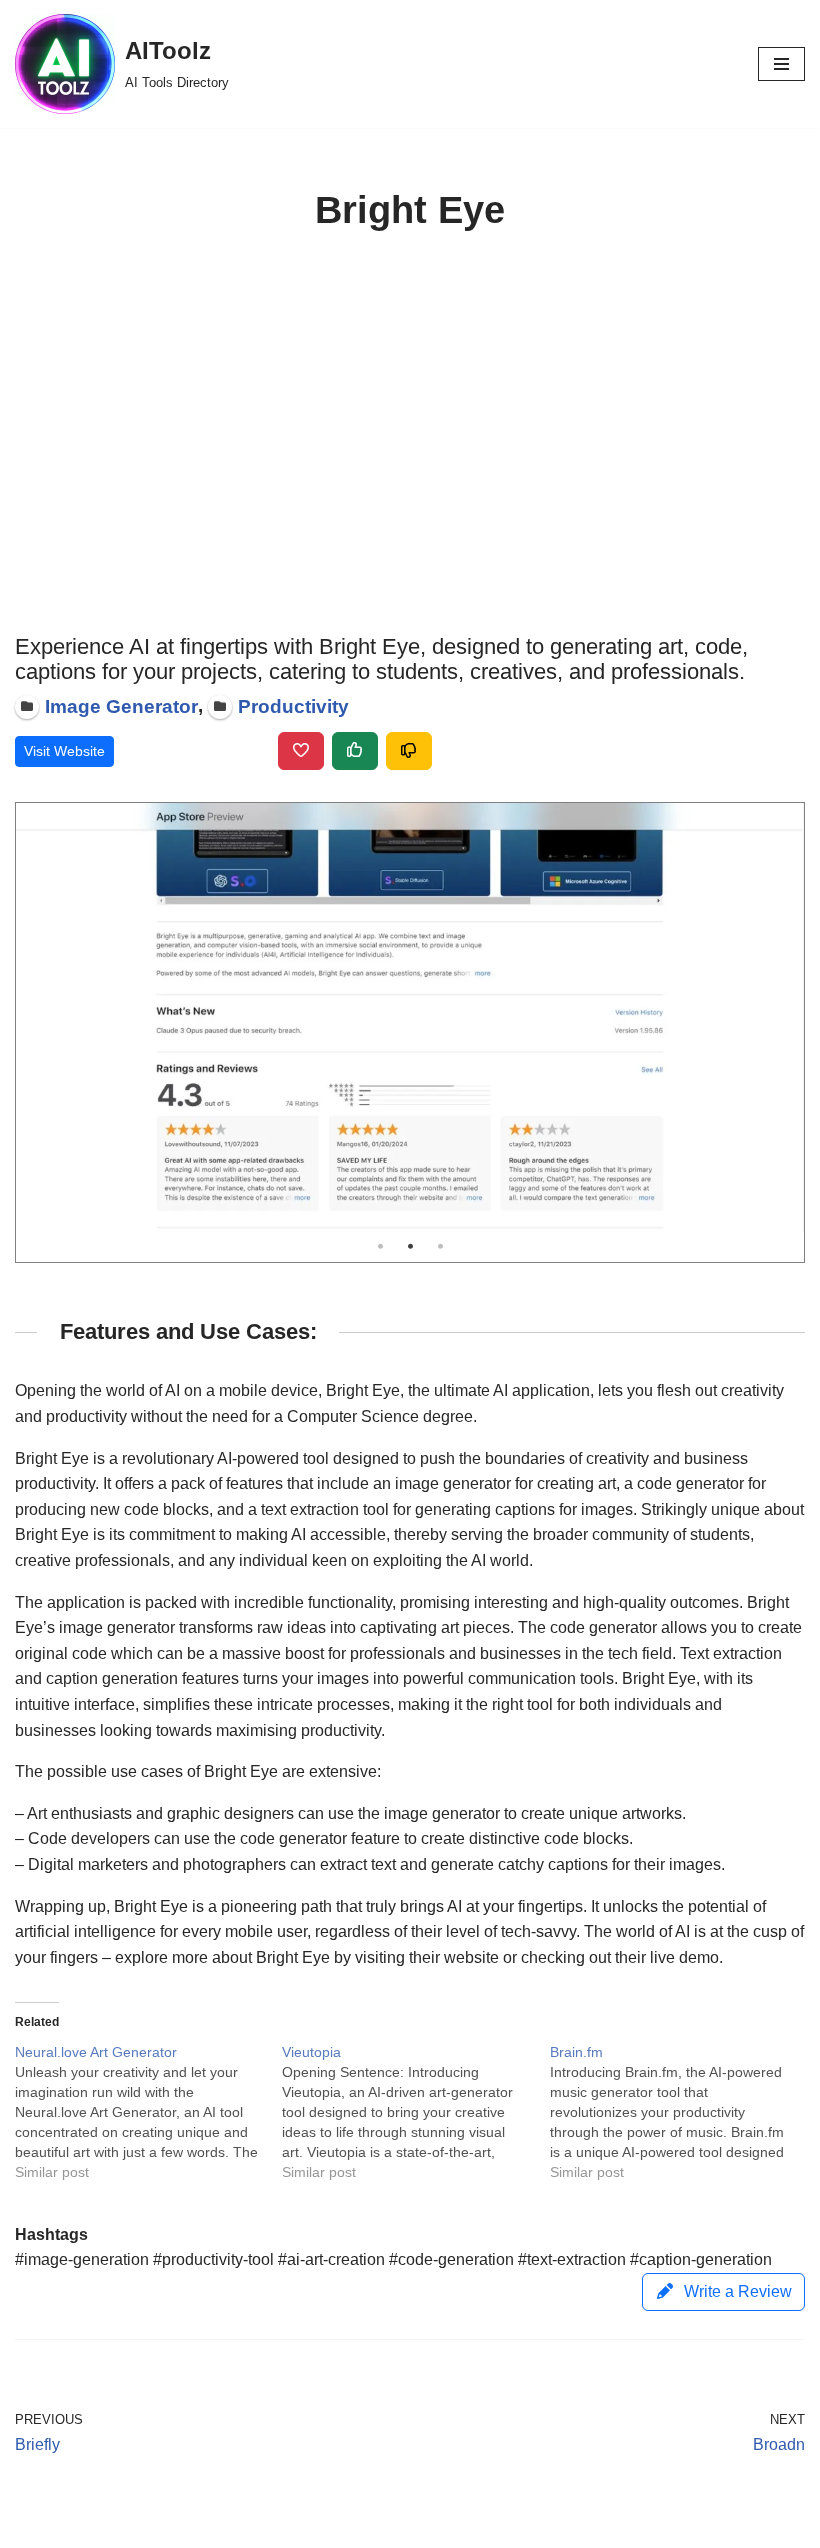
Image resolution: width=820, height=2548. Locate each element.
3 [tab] (440, 1247)
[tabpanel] (410, 1018)
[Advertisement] (410, 434)
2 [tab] (410, 1247)
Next (784, 1017)
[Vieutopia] (415, 2112)
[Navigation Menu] (781, 64)
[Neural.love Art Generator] (148, 2112)
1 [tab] (380, 1247)
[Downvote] (409, 751)
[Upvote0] (355, 751)
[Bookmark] (301, 751)
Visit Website (64, 751)
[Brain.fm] (683, 2112)
